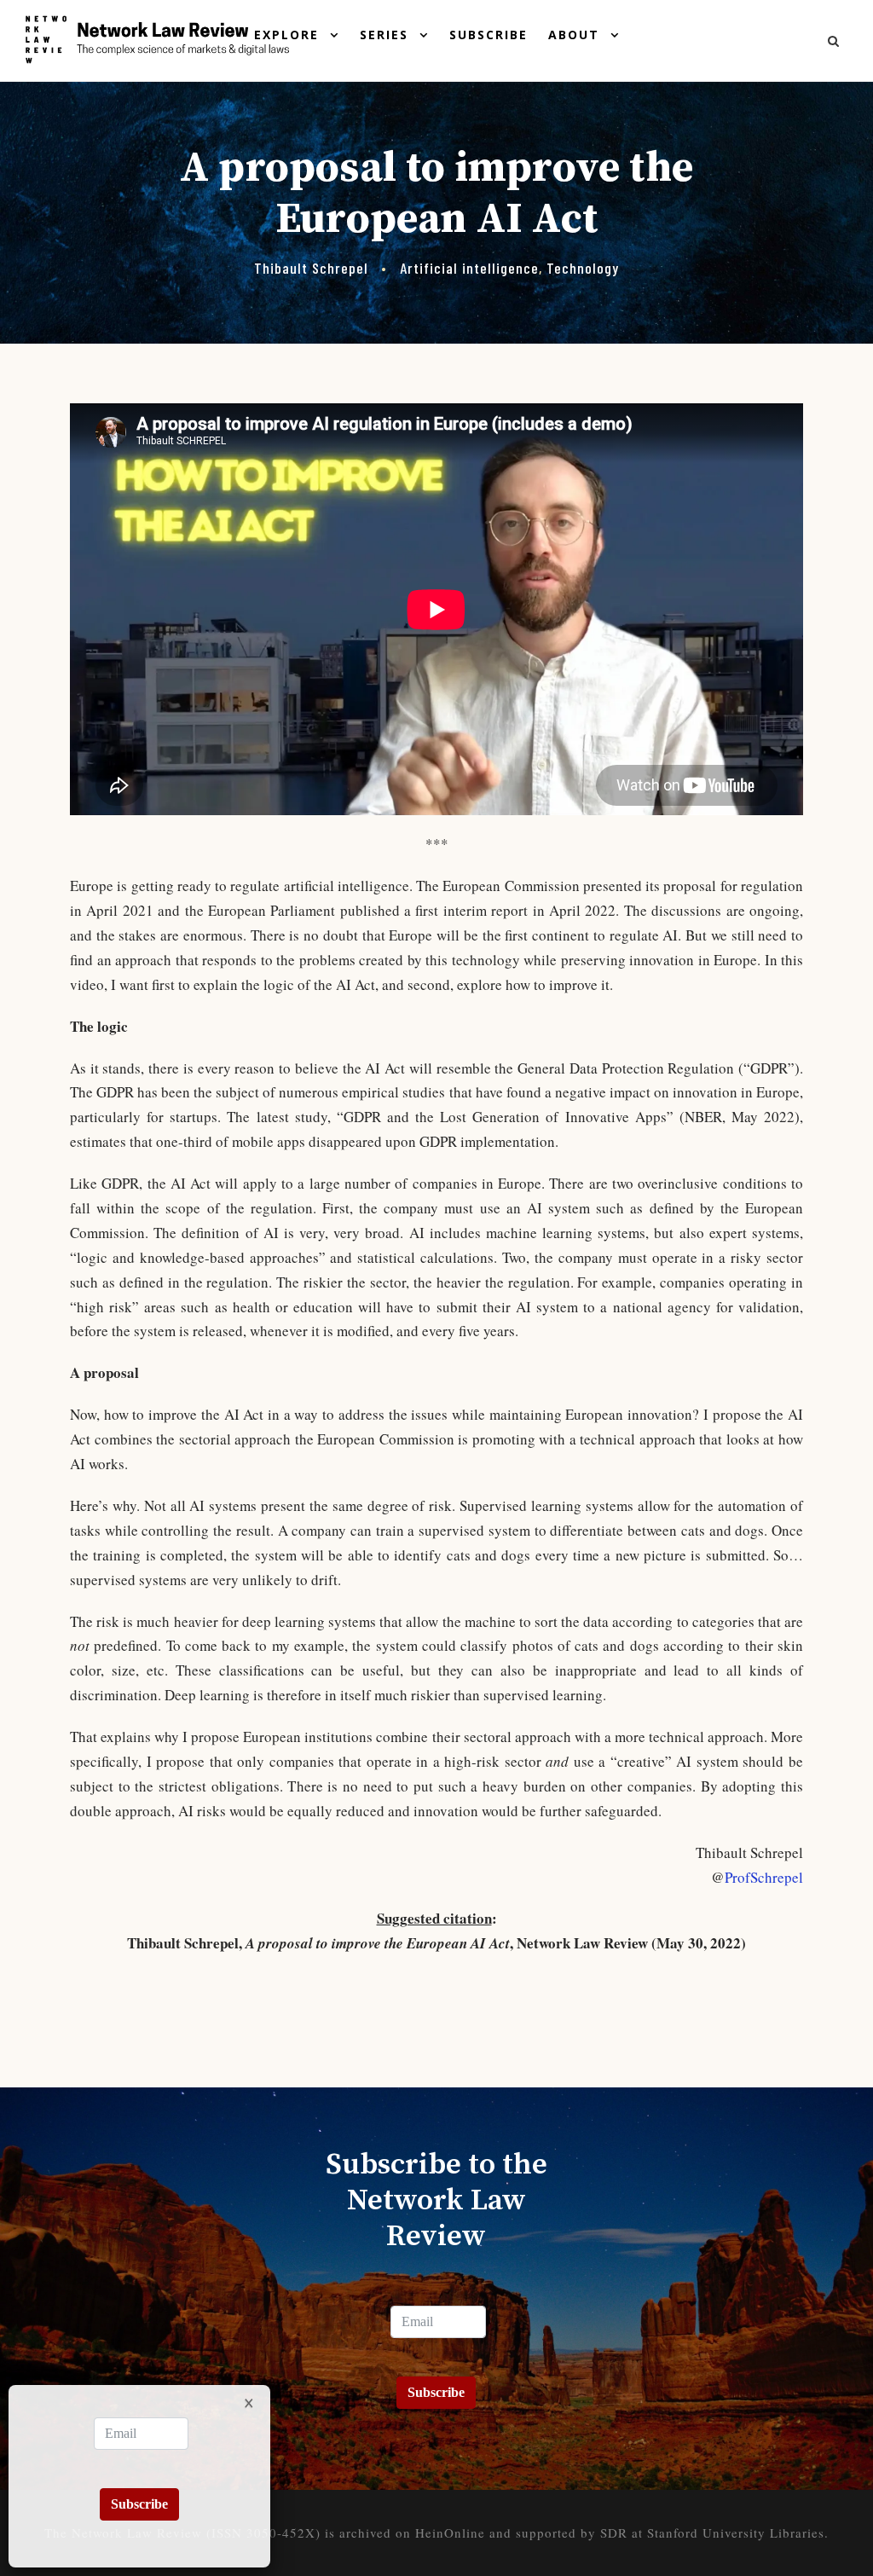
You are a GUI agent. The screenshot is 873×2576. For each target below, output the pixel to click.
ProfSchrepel (764, 1877)
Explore (286, 35)
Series (384, 35)
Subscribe (489, 35)
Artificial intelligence (469, 268)
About (574, 35)
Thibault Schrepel (311, 268)
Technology (583, 268)
